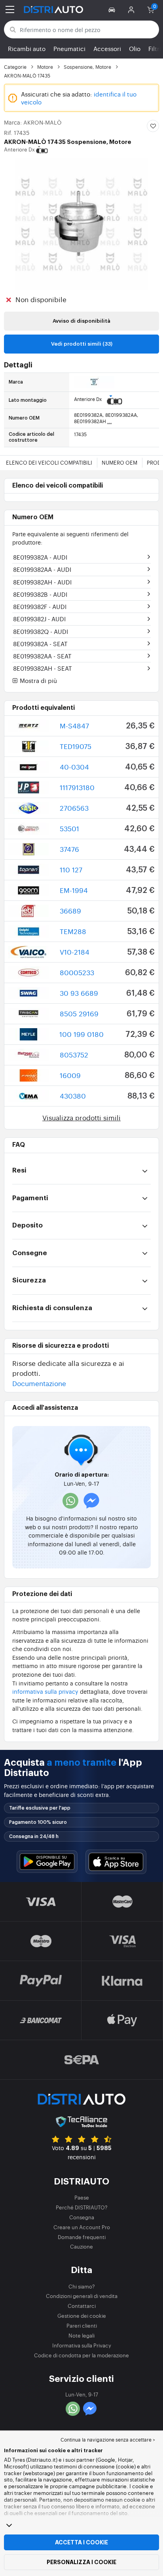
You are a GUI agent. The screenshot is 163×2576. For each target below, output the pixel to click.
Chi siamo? (82, 2286)
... (110, 421)
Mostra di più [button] (38, 681)
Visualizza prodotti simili (81, 1117)
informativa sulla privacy (45, 1691)
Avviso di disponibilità (81, 321)
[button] (113, 9)
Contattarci (82, 2306)
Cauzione (81, 2246)
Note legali (81, 2335)
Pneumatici (69, 48)
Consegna (82, 2217)
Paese (82, 2197)
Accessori (107, 48)
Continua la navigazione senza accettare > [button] (108, 2440)
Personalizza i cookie (81, 2562)
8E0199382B (40, 594)
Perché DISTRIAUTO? (82, 2207)
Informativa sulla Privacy (82, 2345)
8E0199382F (40, 606)
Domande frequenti (82, 2237)
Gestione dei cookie (82, 2316)
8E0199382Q (41, 631)
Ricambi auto (27, 48)
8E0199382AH (42, 582)
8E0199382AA (42, 569)
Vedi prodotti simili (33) (82, 344)
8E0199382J (39, 619)
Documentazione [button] (39, 1383)
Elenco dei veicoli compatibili (49, 462)
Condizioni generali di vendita (82, 2296)
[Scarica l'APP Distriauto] (47, 1862)
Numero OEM (119, 462)
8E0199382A (40, 557)
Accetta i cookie (81, 2542)
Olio (135, 48)
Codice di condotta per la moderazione (81, 2355)
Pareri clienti (82, 2325)
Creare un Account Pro (82, 2227)
